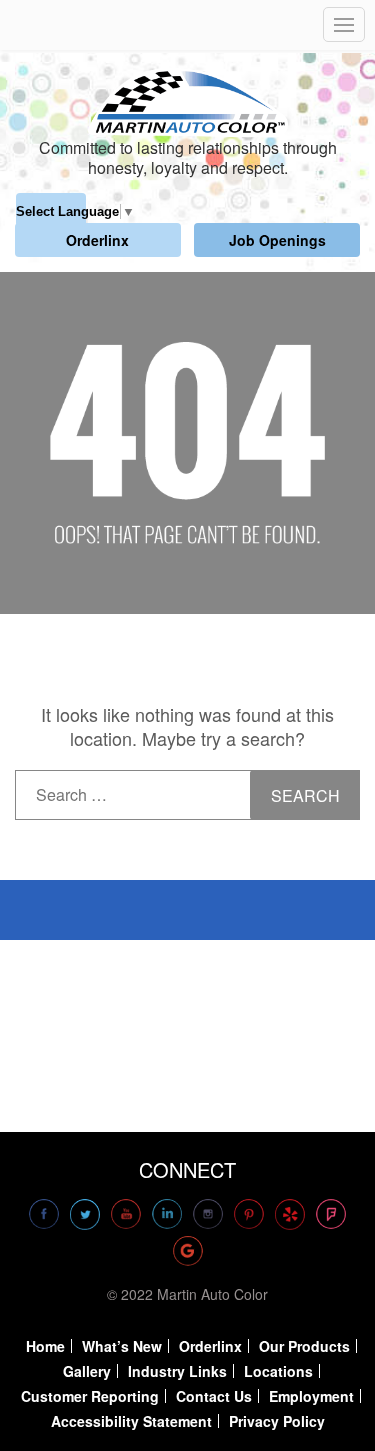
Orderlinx (97, 240)
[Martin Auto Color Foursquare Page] (331, 1214)
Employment (311, 1396)
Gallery (87, 1371)
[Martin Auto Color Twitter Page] (85, 1214)
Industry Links (177, 1371)
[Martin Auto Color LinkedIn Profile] (167, 1214)
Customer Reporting (90, 1396)
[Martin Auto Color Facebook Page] (44, 1214)
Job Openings (277, 240)
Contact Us (214, 1396)
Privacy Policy (277, 1421)
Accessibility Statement (131, 1421)
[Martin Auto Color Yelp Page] (290, 1214)
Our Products (304, 1346)
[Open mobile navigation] (344, 24)
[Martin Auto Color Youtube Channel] (126, 1214)
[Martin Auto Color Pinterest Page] (249, 1214)
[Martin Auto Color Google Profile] (188, 1251)
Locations (278, 1371)
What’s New (122, 1346)
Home (45, 1346)
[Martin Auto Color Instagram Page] (208, 1214)
